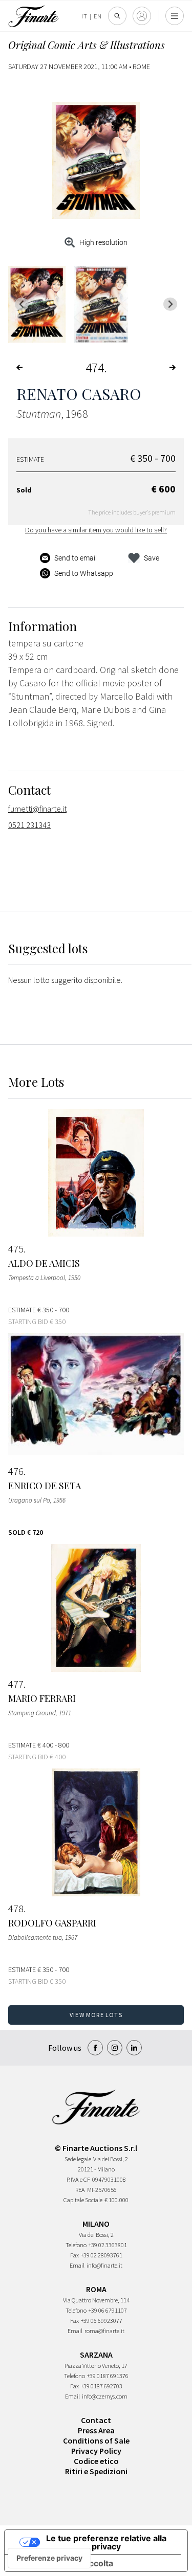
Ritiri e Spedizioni (96, 2471)
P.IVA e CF (78, 2179)
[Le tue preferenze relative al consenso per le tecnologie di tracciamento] (49, 2558)
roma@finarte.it (104, 2331)
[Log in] (142, 16)
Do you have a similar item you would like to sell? (96, 530)
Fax (74, 2255)
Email (77, 2265)
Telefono (76, 2245)
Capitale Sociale (83, 2200)
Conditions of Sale (96, 2440)
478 (16, 1909)
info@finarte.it (104, 2265)
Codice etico (96, 2461)
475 (16, 1249)
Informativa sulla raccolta (63, 2563)
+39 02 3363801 (108, 2245)
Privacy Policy (96, 2451)
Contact (96, 2420)
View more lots (96, 2015)
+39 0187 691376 (108, 2376)
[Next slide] (170, 304)
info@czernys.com (105, 2396)
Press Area (96, 2430)
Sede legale (78, 2159)
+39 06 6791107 (108, 2310)
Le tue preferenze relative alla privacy (106, 2542)
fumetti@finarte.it (37, 809)
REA (80, 2190)
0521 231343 (29, 825)
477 (16, 1684)
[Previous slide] (22, 304)
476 (16, 1471)
